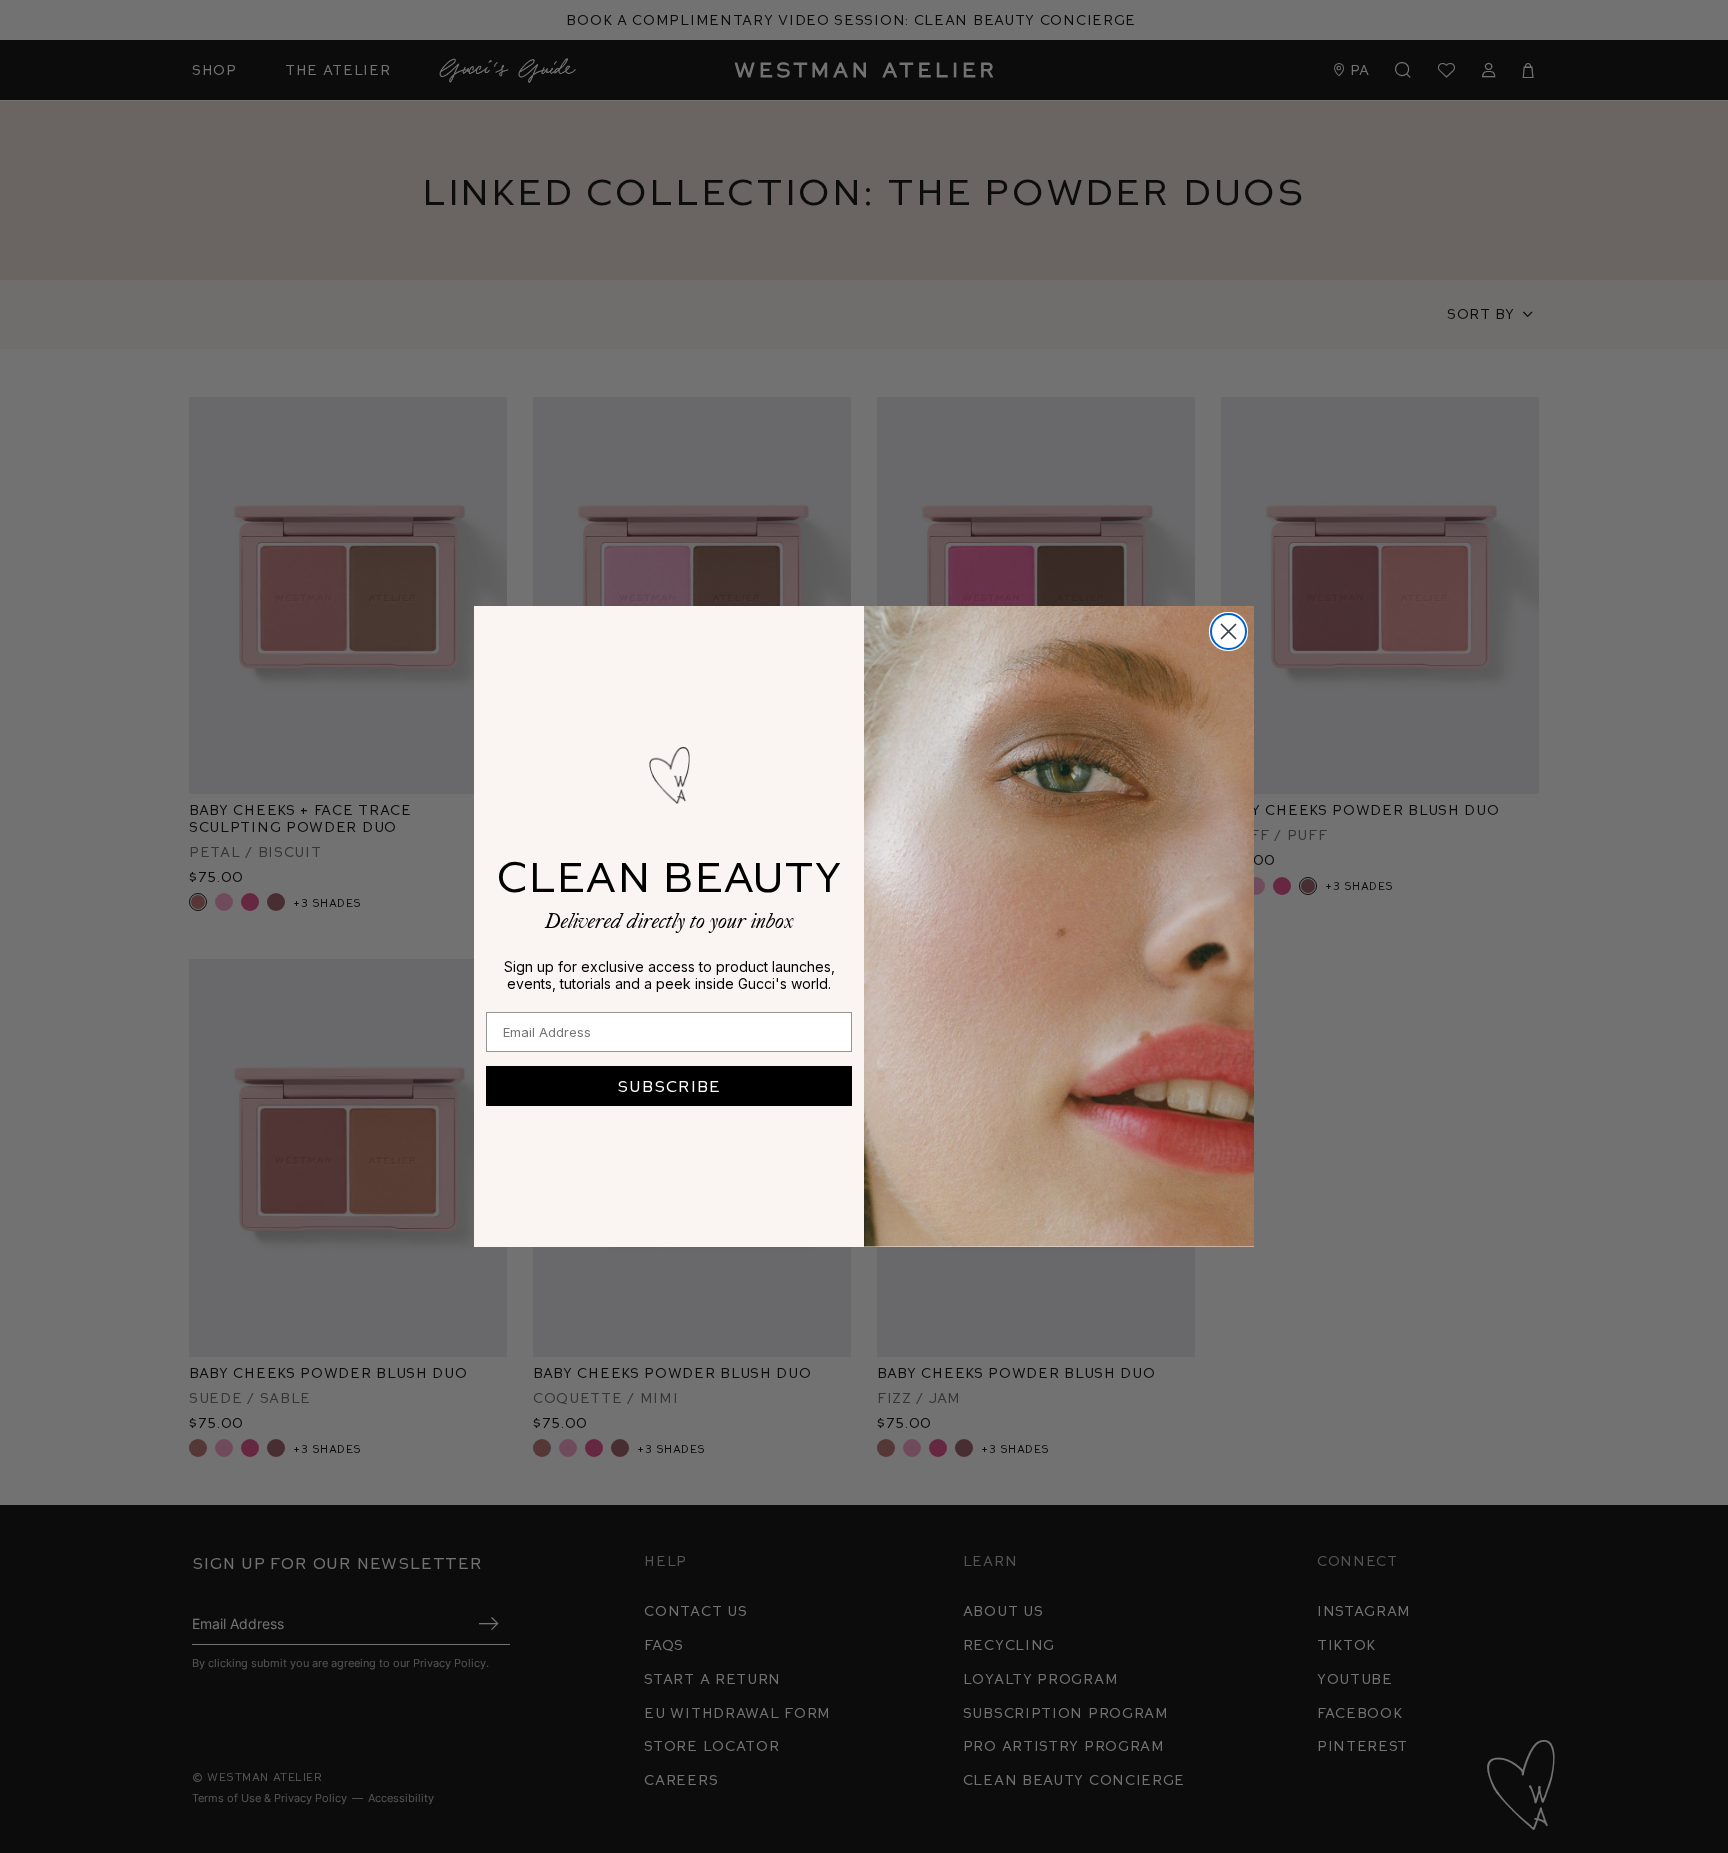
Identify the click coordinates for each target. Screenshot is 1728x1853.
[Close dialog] (1228, 631)
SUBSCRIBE (669, 1085)
